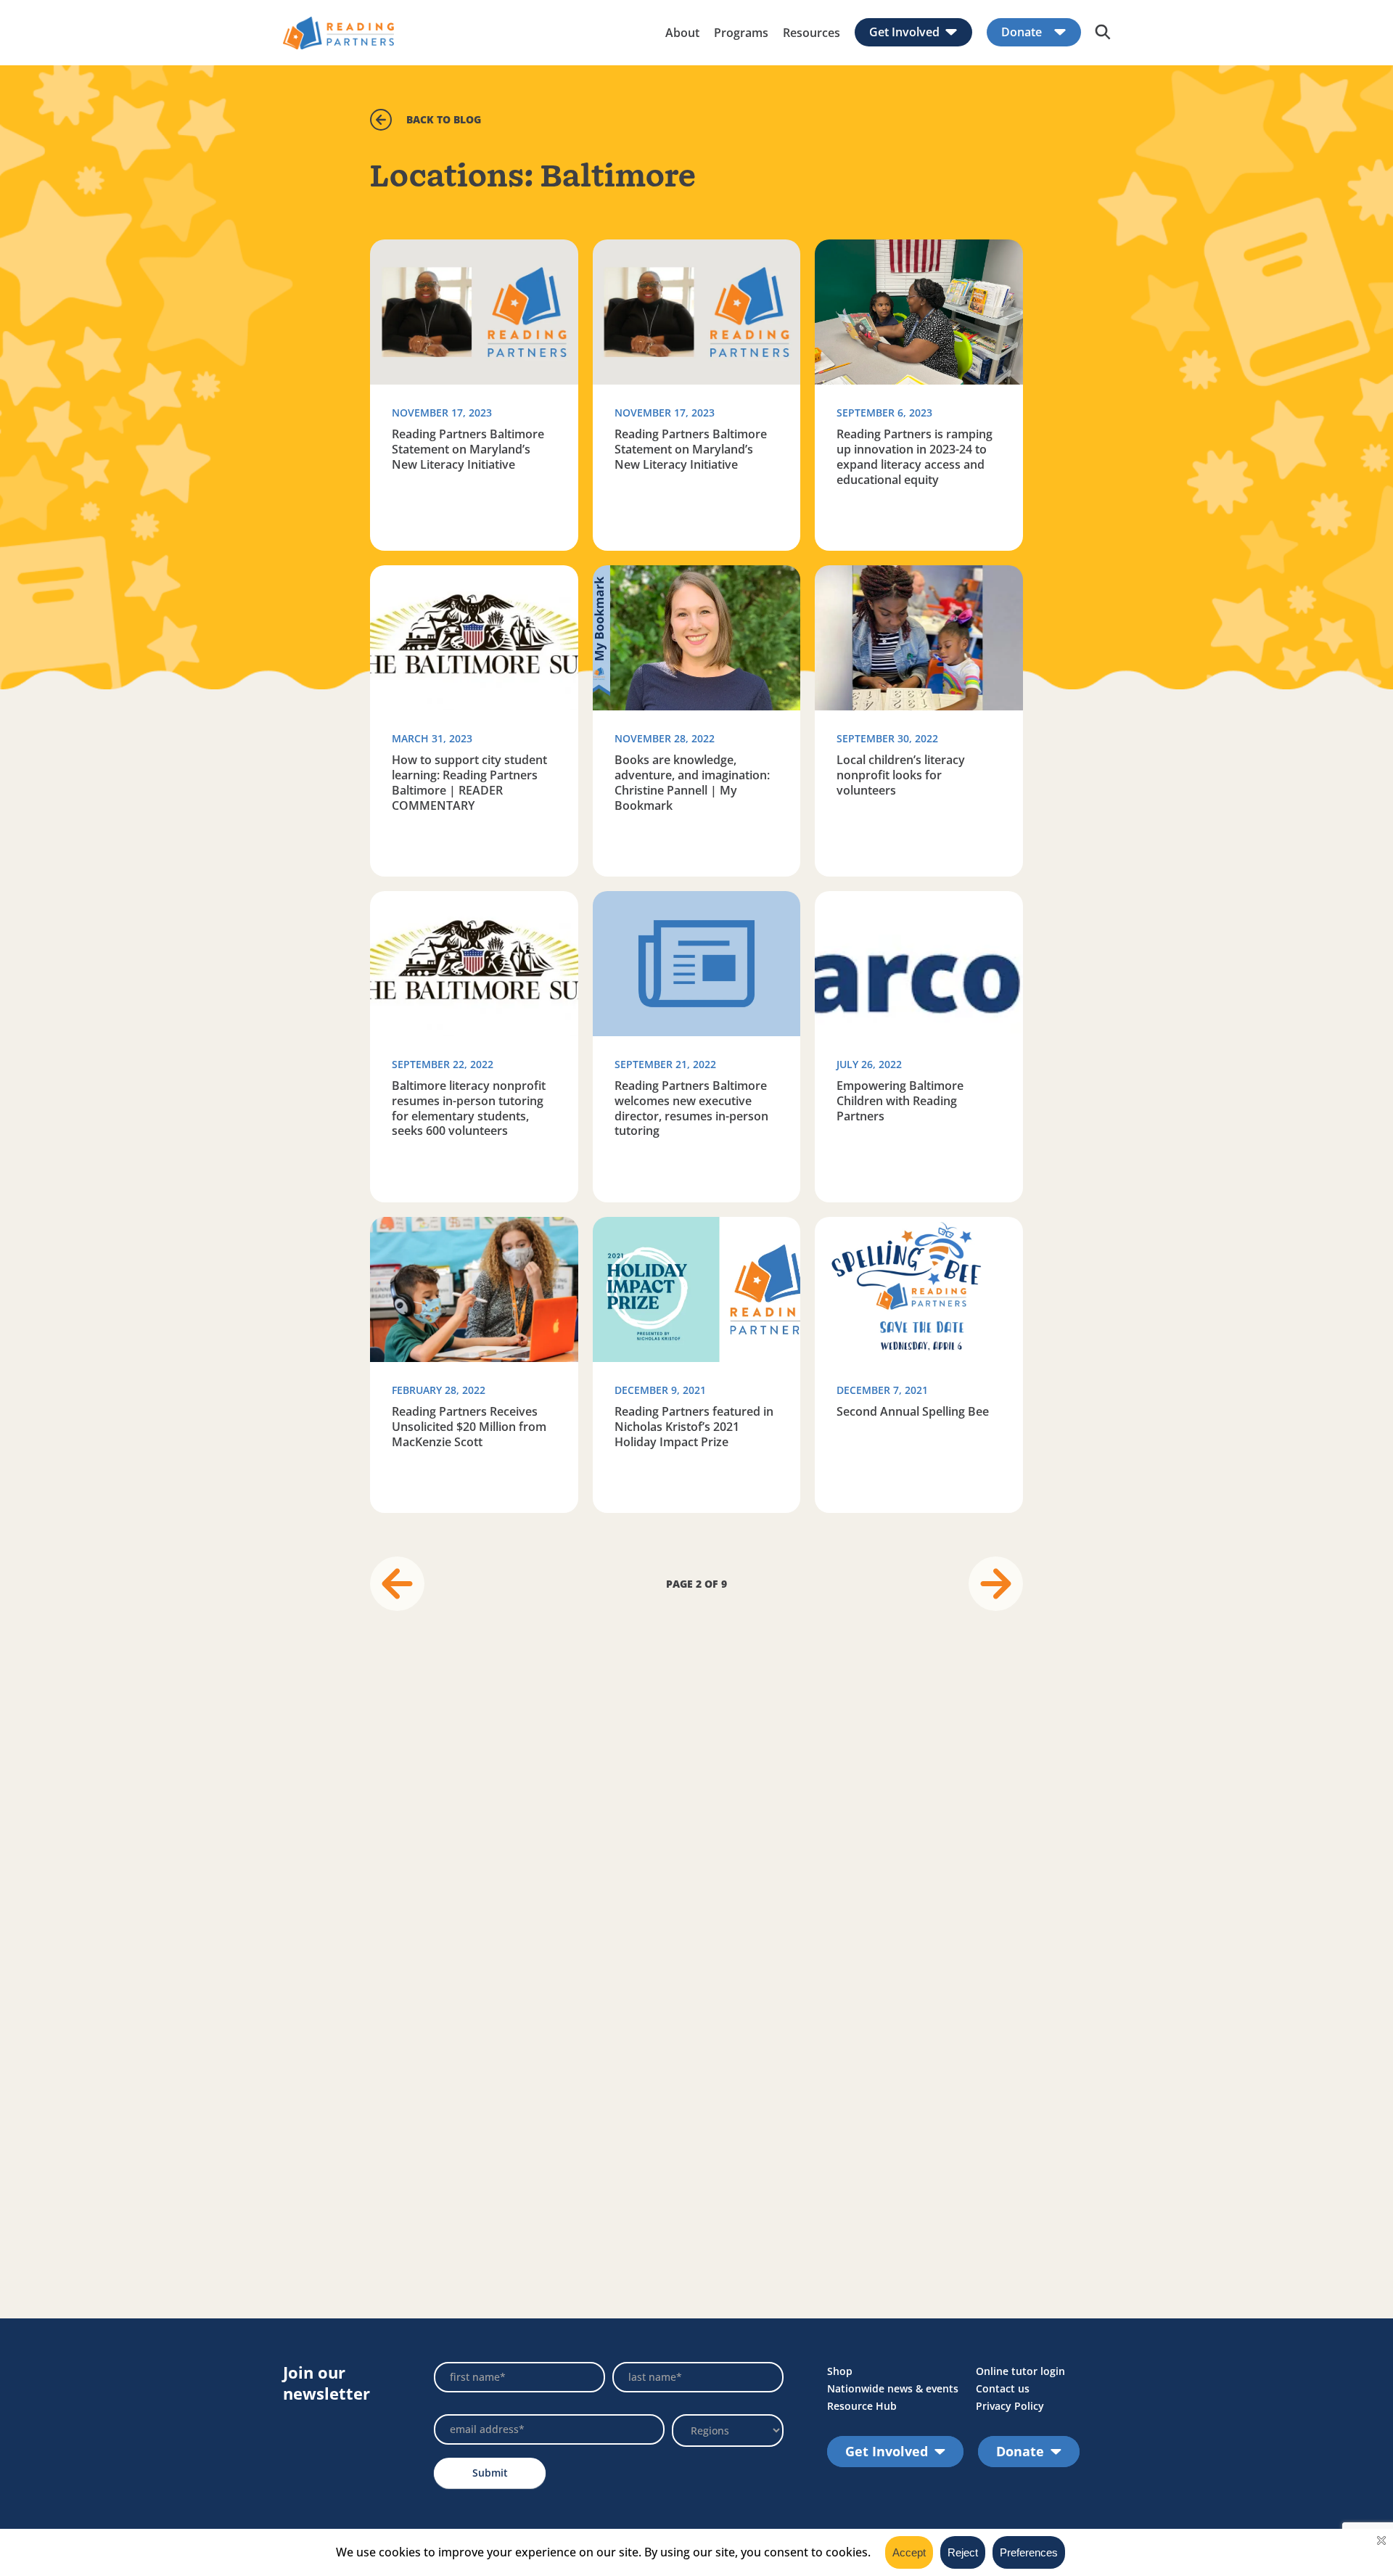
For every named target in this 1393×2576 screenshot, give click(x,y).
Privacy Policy (1010, 2406)
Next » (996, 1584)
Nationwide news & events (893, 2388)
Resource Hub (862, 2406)
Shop (840, 2371)
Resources (811, 33)
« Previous (397, 1584)
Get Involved (904, 32)
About (682, 33)
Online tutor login (1020, 2371)
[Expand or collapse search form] (1103, 33)
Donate (1022, 32)
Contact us (1003, 2388)
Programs (741, 33)
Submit (490, 2473)
